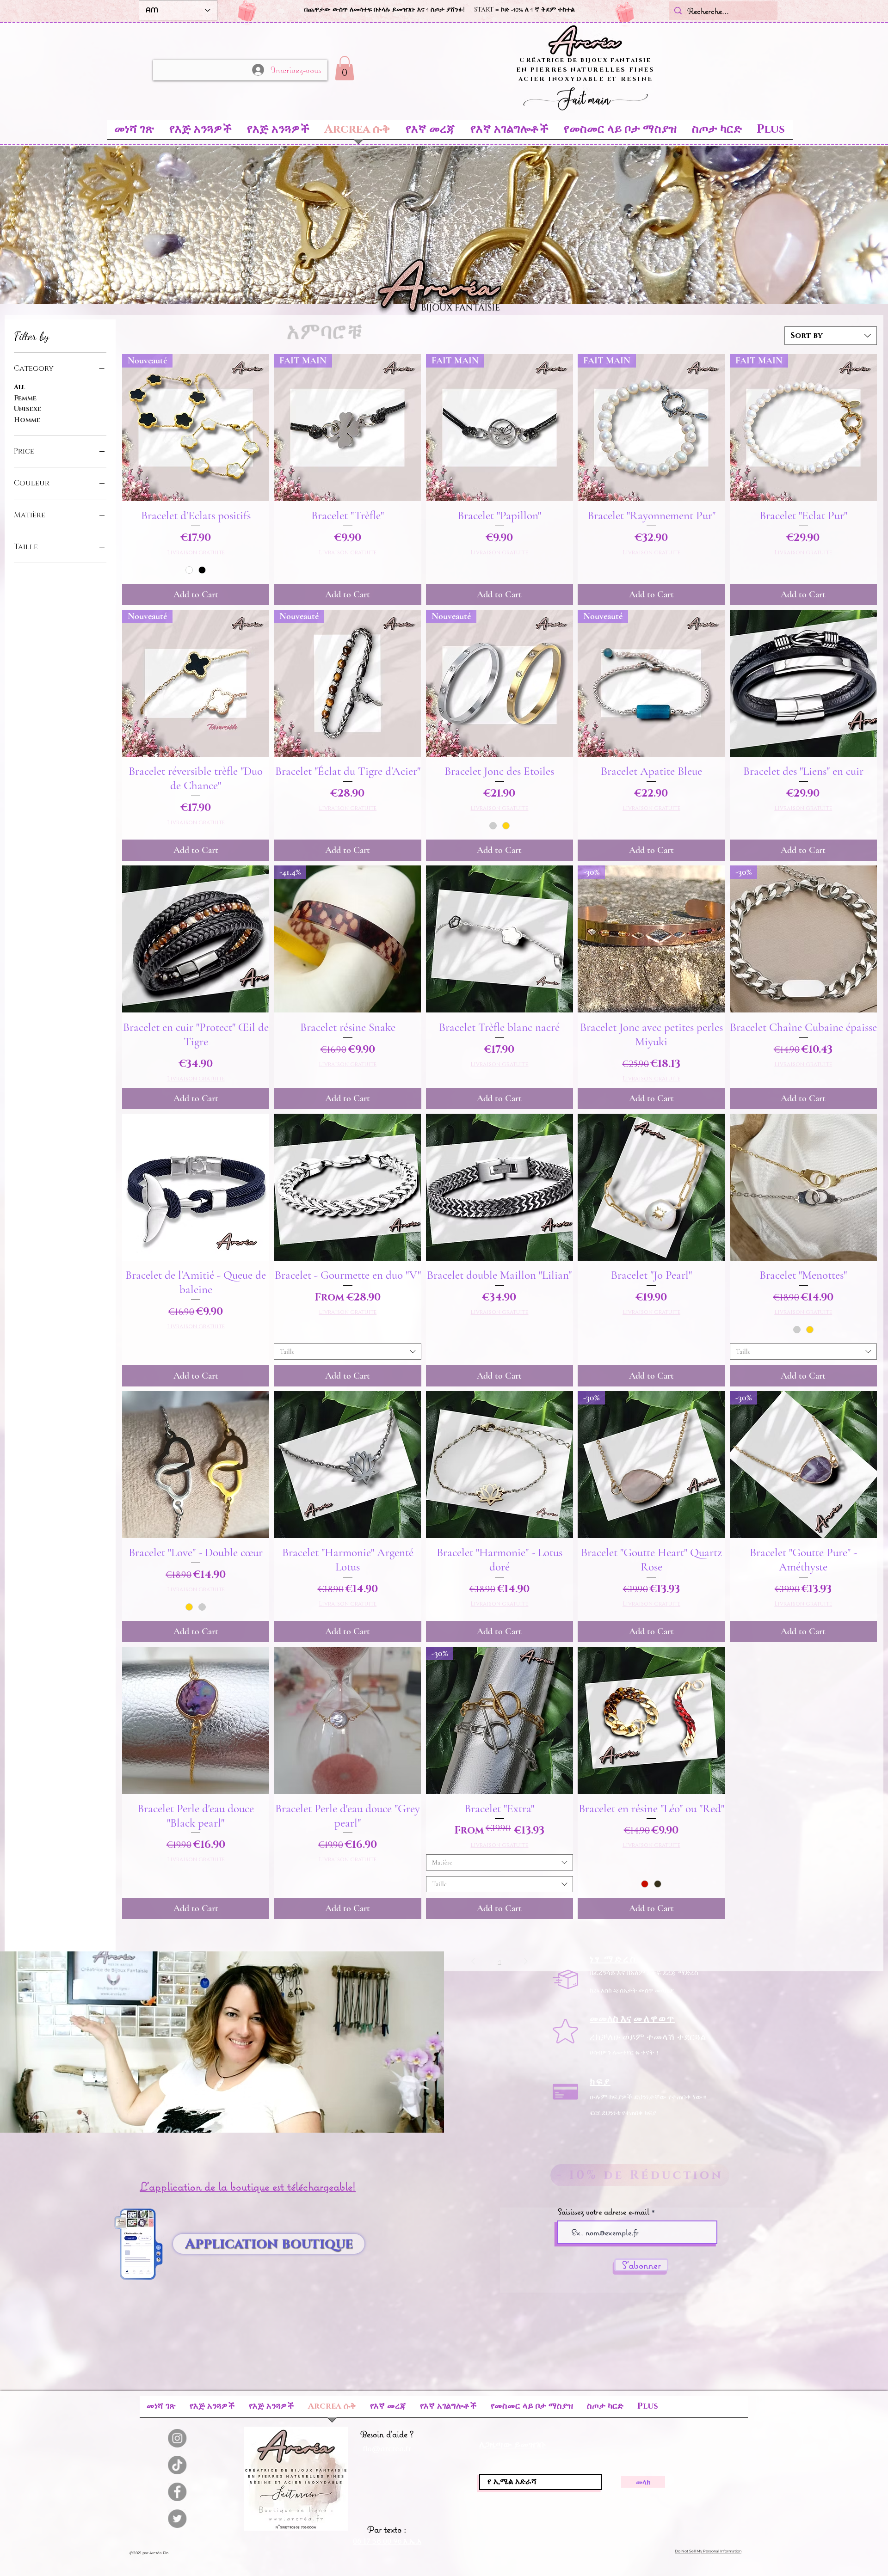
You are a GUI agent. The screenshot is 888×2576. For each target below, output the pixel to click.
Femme (25, 398)
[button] (345, 68)
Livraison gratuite (196, 553)
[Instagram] (208, 2438)
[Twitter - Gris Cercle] (208, 2519)
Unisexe (28, 409)
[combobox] (831, 336)
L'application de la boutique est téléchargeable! (248, 2186)
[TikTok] (208, 2465)
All (19, 387)
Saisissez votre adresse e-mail (604, 2212)
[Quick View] (803, 683)
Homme (27, 420)
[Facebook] (208, 2492)
